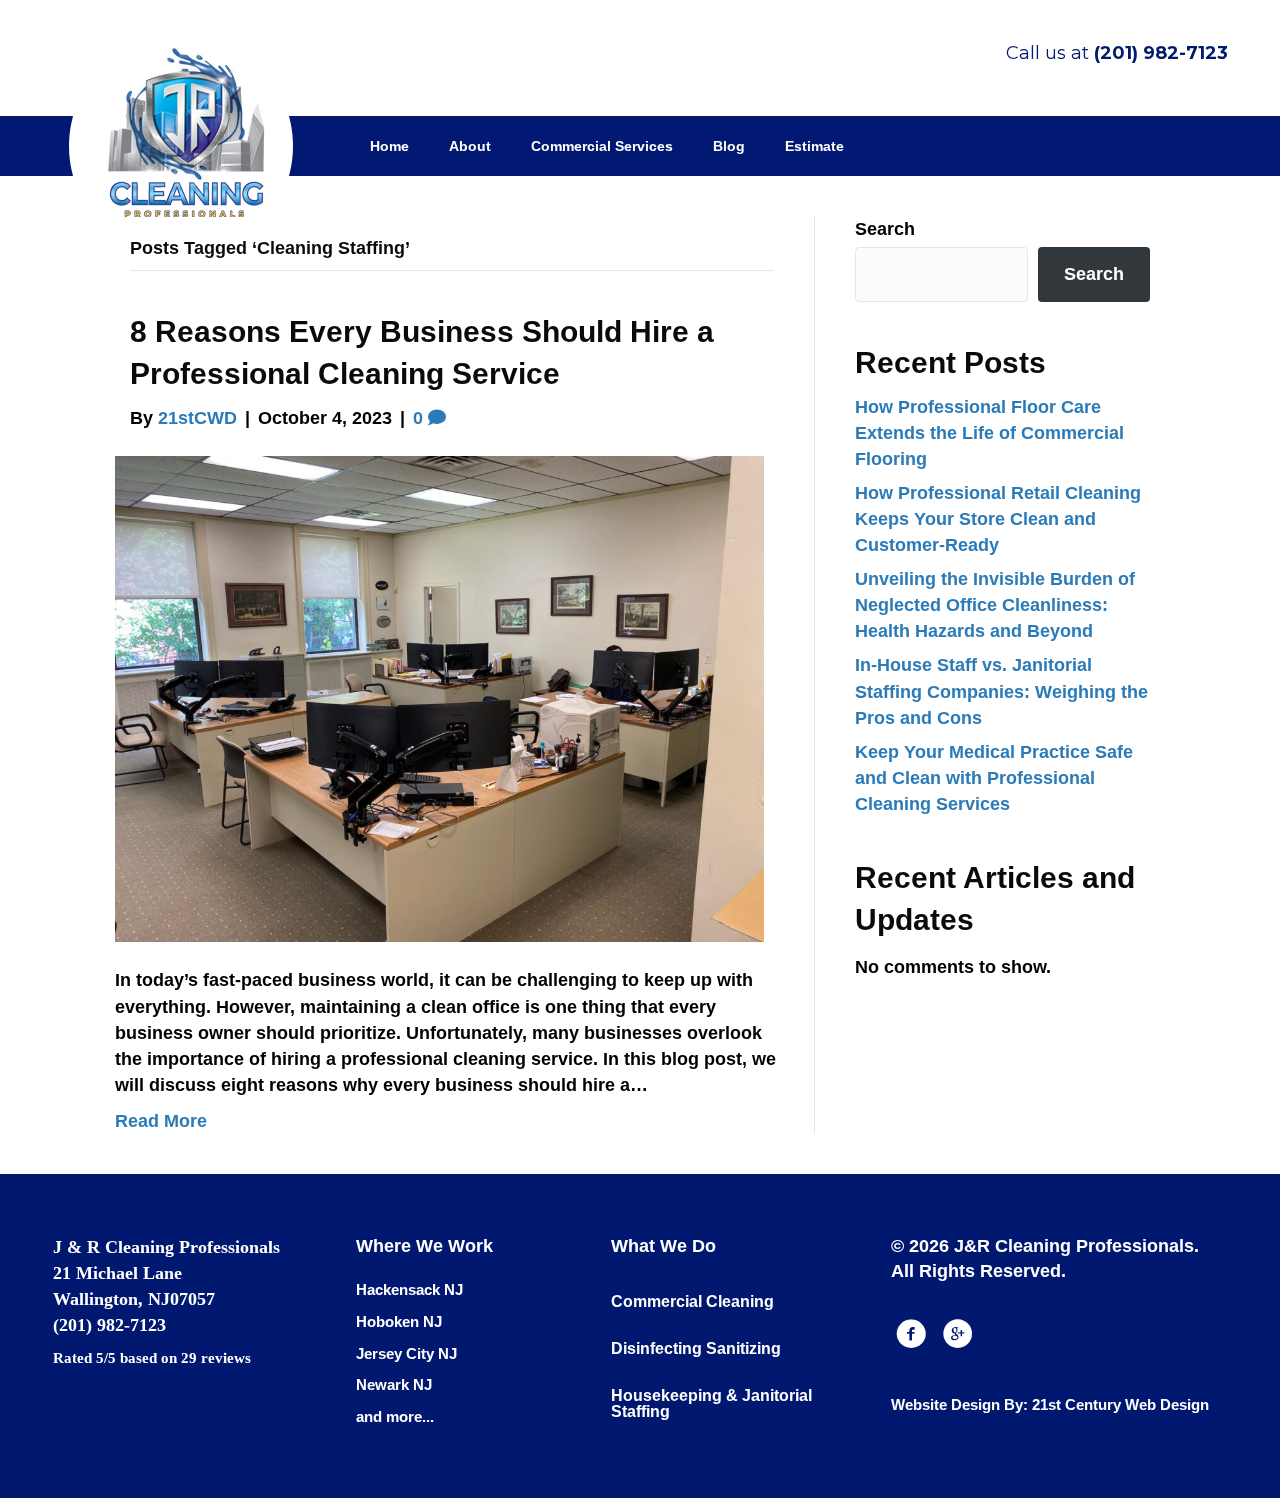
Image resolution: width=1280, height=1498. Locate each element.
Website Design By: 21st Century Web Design (1050, 1404)
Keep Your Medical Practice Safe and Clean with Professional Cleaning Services (994, 778)
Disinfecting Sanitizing (696, 1348)
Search (885, 229)
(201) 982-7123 (1161, 53)
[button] (911, 1334)
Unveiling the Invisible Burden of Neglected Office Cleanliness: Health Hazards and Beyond (995, 605)
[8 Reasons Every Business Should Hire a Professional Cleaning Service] (439, 698)
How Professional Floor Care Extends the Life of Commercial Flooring (989, 433)
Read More (161, 1121)
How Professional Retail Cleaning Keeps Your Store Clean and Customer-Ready (998, 519)
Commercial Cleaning (692, 1301)
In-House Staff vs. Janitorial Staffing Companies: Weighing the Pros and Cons (1001, 691)
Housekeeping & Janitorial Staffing (711, 1403)
